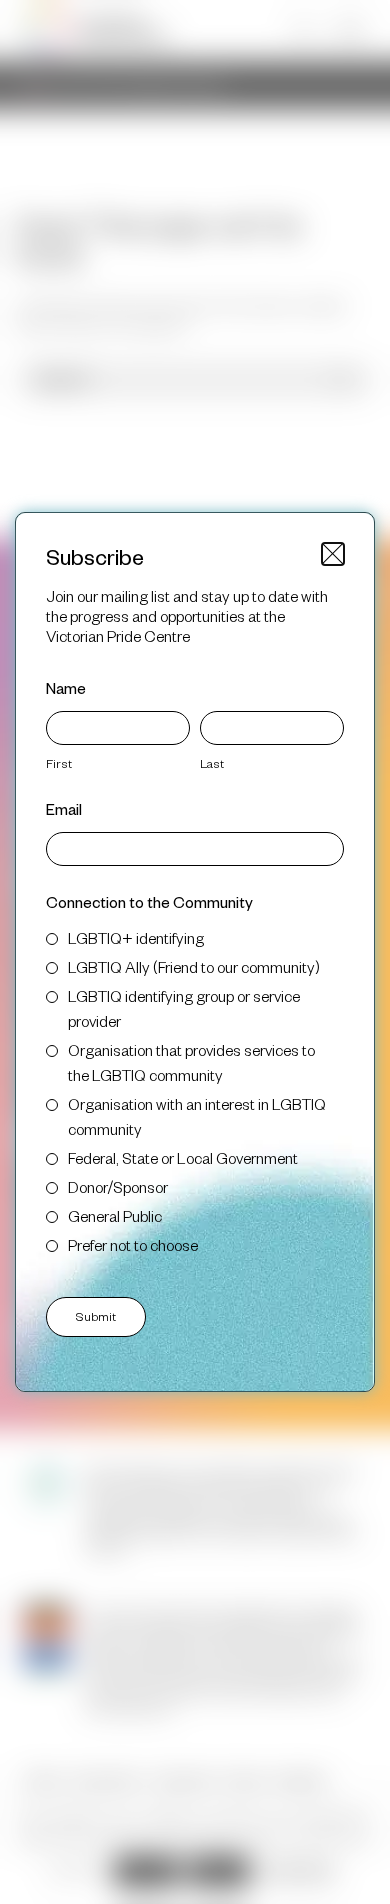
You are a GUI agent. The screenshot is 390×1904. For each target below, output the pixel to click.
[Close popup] (333, 554)
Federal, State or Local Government (183, 1157)
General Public (115, 1215)
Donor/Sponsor (118, 1186)
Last (212, 763)
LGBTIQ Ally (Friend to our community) (194, 966)
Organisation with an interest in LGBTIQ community (197, 1116)
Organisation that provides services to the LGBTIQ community (191, 1062)
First (59, 763)
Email (64, 808)
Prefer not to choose (133, 1244)
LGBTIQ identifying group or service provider (184, 1008)
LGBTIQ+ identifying (136, 937)
